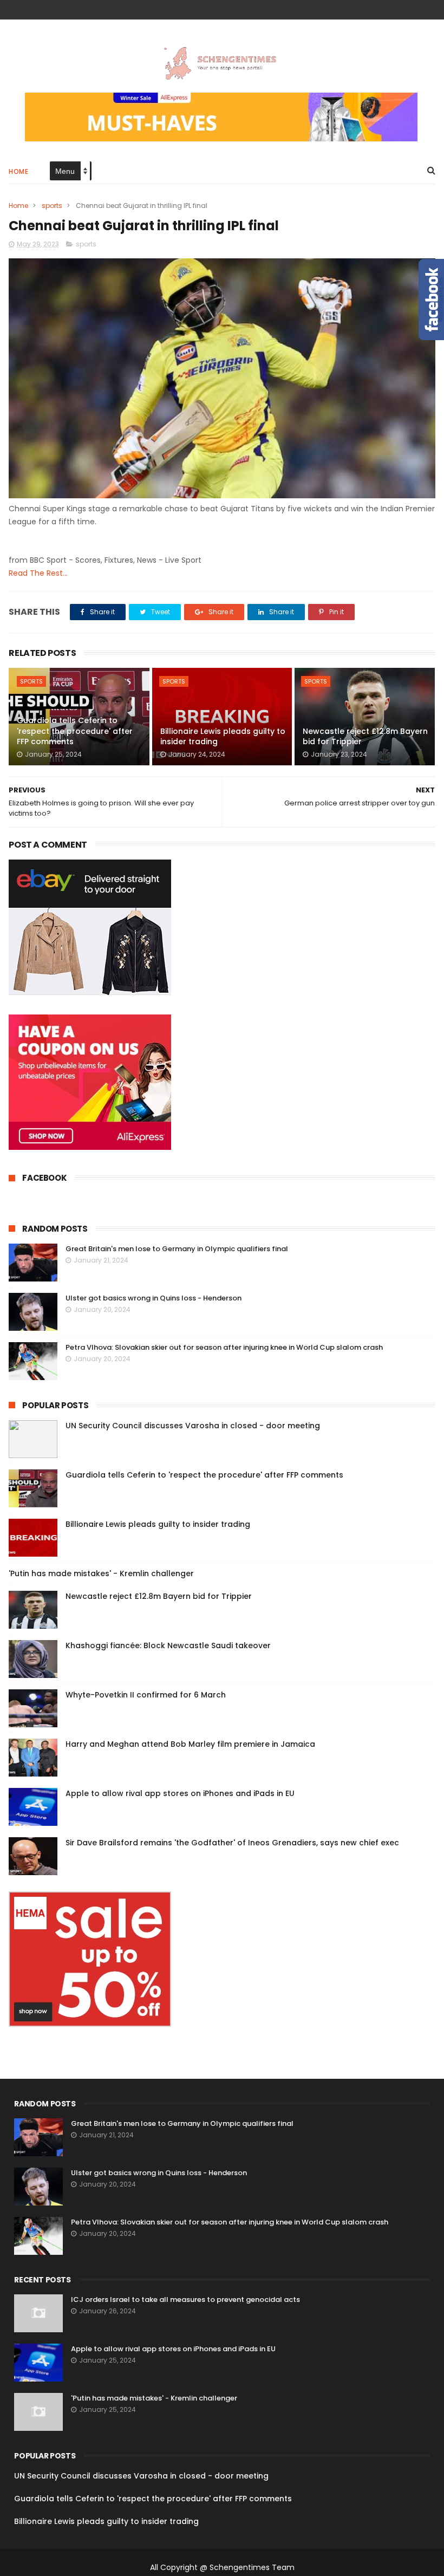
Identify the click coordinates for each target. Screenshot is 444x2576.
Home (18, 171)
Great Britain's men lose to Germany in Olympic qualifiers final (177, 1249)
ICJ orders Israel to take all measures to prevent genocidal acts (185, 2299)
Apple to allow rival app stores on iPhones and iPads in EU (180, 1793)
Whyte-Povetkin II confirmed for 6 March (146, 1695)
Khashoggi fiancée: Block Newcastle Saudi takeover (168, 1645)
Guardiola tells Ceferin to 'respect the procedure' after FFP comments (75, 731)
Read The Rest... (38, 573)
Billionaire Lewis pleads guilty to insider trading (223, 737)
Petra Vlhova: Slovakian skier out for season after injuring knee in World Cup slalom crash (224, 1347)
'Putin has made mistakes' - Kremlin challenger (101, 1573)
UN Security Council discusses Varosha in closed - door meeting (193, 1426)
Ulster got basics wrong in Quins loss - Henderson (154, 1298)
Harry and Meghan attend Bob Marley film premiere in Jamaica (190, 1744)
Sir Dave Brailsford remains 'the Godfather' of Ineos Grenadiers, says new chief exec (232, 1843)
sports (52, 206)
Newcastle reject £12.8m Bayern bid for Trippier (365, 737)
